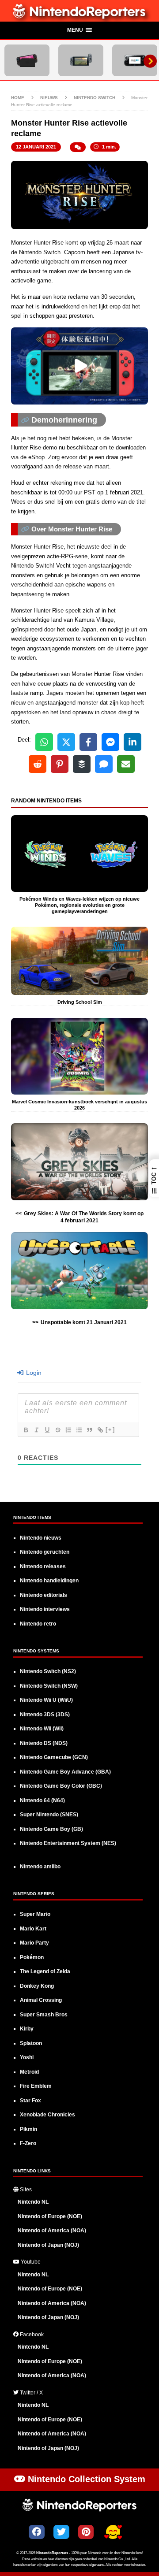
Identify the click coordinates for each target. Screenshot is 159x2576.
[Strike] (57, 1430)
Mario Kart (33, 1929)
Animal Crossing (41, 2000)
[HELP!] (113, 2533)
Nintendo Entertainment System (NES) (68, 1843)
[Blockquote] (89, 1430)
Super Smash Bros (44, 2015)
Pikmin (28, 2129)
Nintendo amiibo (40, 1867)
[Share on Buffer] (82, 764)
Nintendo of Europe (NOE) (50, 2216)
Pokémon (32, 1957)
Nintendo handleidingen (49, 1581)
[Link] (100, 1430)
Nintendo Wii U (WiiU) (46, 1700)
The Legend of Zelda (45, 1971)
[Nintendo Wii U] (135, 60)
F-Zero (28, 2143)
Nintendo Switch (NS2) (48, 1671)
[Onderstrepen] (47, 1430)
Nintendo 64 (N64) (42, 1800)
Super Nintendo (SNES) (49, 1815)
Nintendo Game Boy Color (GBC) (61, 1786)
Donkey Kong (37, 1986)
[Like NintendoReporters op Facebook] (37, 2532)
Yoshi (27, 2057)
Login (33, 1373)
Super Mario (35, 1914)
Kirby (27, 2029)
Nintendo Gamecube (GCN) (54, 1757)
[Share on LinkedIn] (132, 742)
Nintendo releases (43, 1566)
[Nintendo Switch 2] (27, 60)
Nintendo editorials (44, 1595)
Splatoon (31, 2043)
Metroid (29, 2072)
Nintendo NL (33, 2202)
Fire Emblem (36, 2086)
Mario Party (34, 1943)
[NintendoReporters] (79, 17)
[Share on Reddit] (38, 764)
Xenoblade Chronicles (47, 2115)
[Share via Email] (126, 764)
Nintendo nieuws (41, 1538)
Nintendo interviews (45, 1609)
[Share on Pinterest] (60, 764)
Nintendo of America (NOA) (52, 2231)
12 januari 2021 (36, 147)
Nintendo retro (38, 1624)
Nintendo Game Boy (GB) (51, 1829)
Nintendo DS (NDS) (44, 1743)
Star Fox (30, 2101)
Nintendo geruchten (45, 1552)
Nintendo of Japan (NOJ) (48, 2245)
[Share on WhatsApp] (44, 742)
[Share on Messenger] (110, 742)
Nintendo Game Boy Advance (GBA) (65, 1772)
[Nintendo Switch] (81, 60)
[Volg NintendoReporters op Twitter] (61, 2532)
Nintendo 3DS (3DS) (45, 1715)
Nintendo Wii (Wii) (42, 1729)
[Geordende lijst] (68, 1430)
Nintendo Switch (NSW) (49, 1686)
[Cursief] (36, 1430)
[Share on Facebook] (88, 742)
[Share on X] (66, 742)
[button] (79, 31)
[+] (110, 1430)
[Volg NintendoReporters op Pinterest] (86, 2532)
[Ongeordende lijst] (79, 1430)
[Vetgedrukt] (26, 1430)
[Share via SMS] (104, 764)
